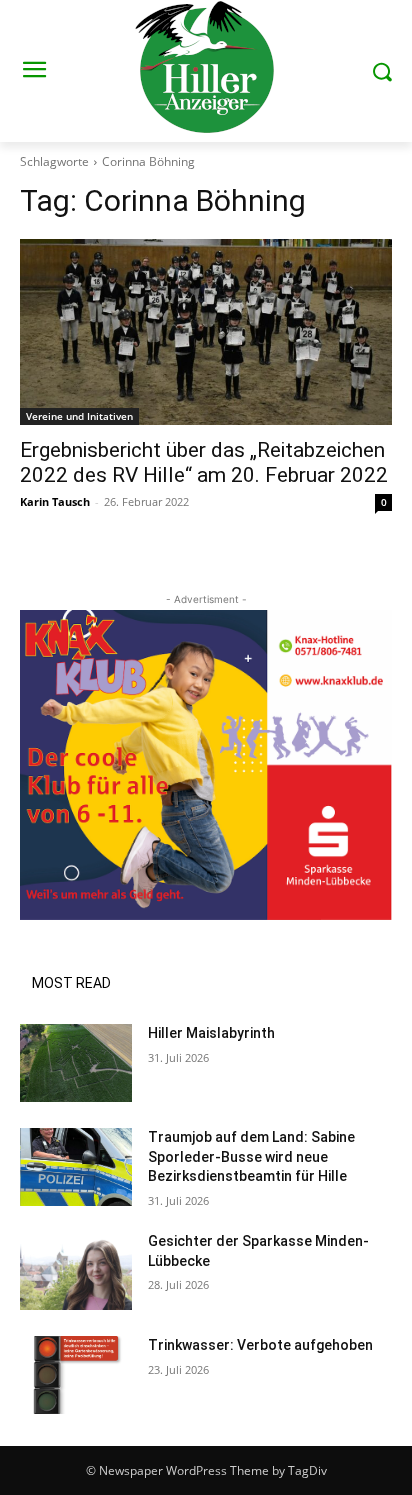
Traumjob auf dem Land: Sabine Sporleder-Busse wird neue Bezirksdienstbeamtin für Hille (251, 1156)
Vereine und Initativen (79, 416)
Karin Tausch (55, 501)
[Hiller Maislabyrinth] (76, 1063)
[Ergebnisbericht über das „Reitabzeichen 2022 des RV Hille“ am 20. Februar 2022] (206, 332)
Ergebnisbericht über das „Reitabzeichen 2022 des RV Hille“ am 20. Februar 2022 (204, 462)
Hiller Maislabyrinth (211, 1033)
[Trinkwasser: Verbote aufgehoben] (76, 1375)
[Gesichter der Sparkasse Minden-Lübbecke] (76, 1271)
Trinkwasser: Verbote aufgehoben (260, 1345)
